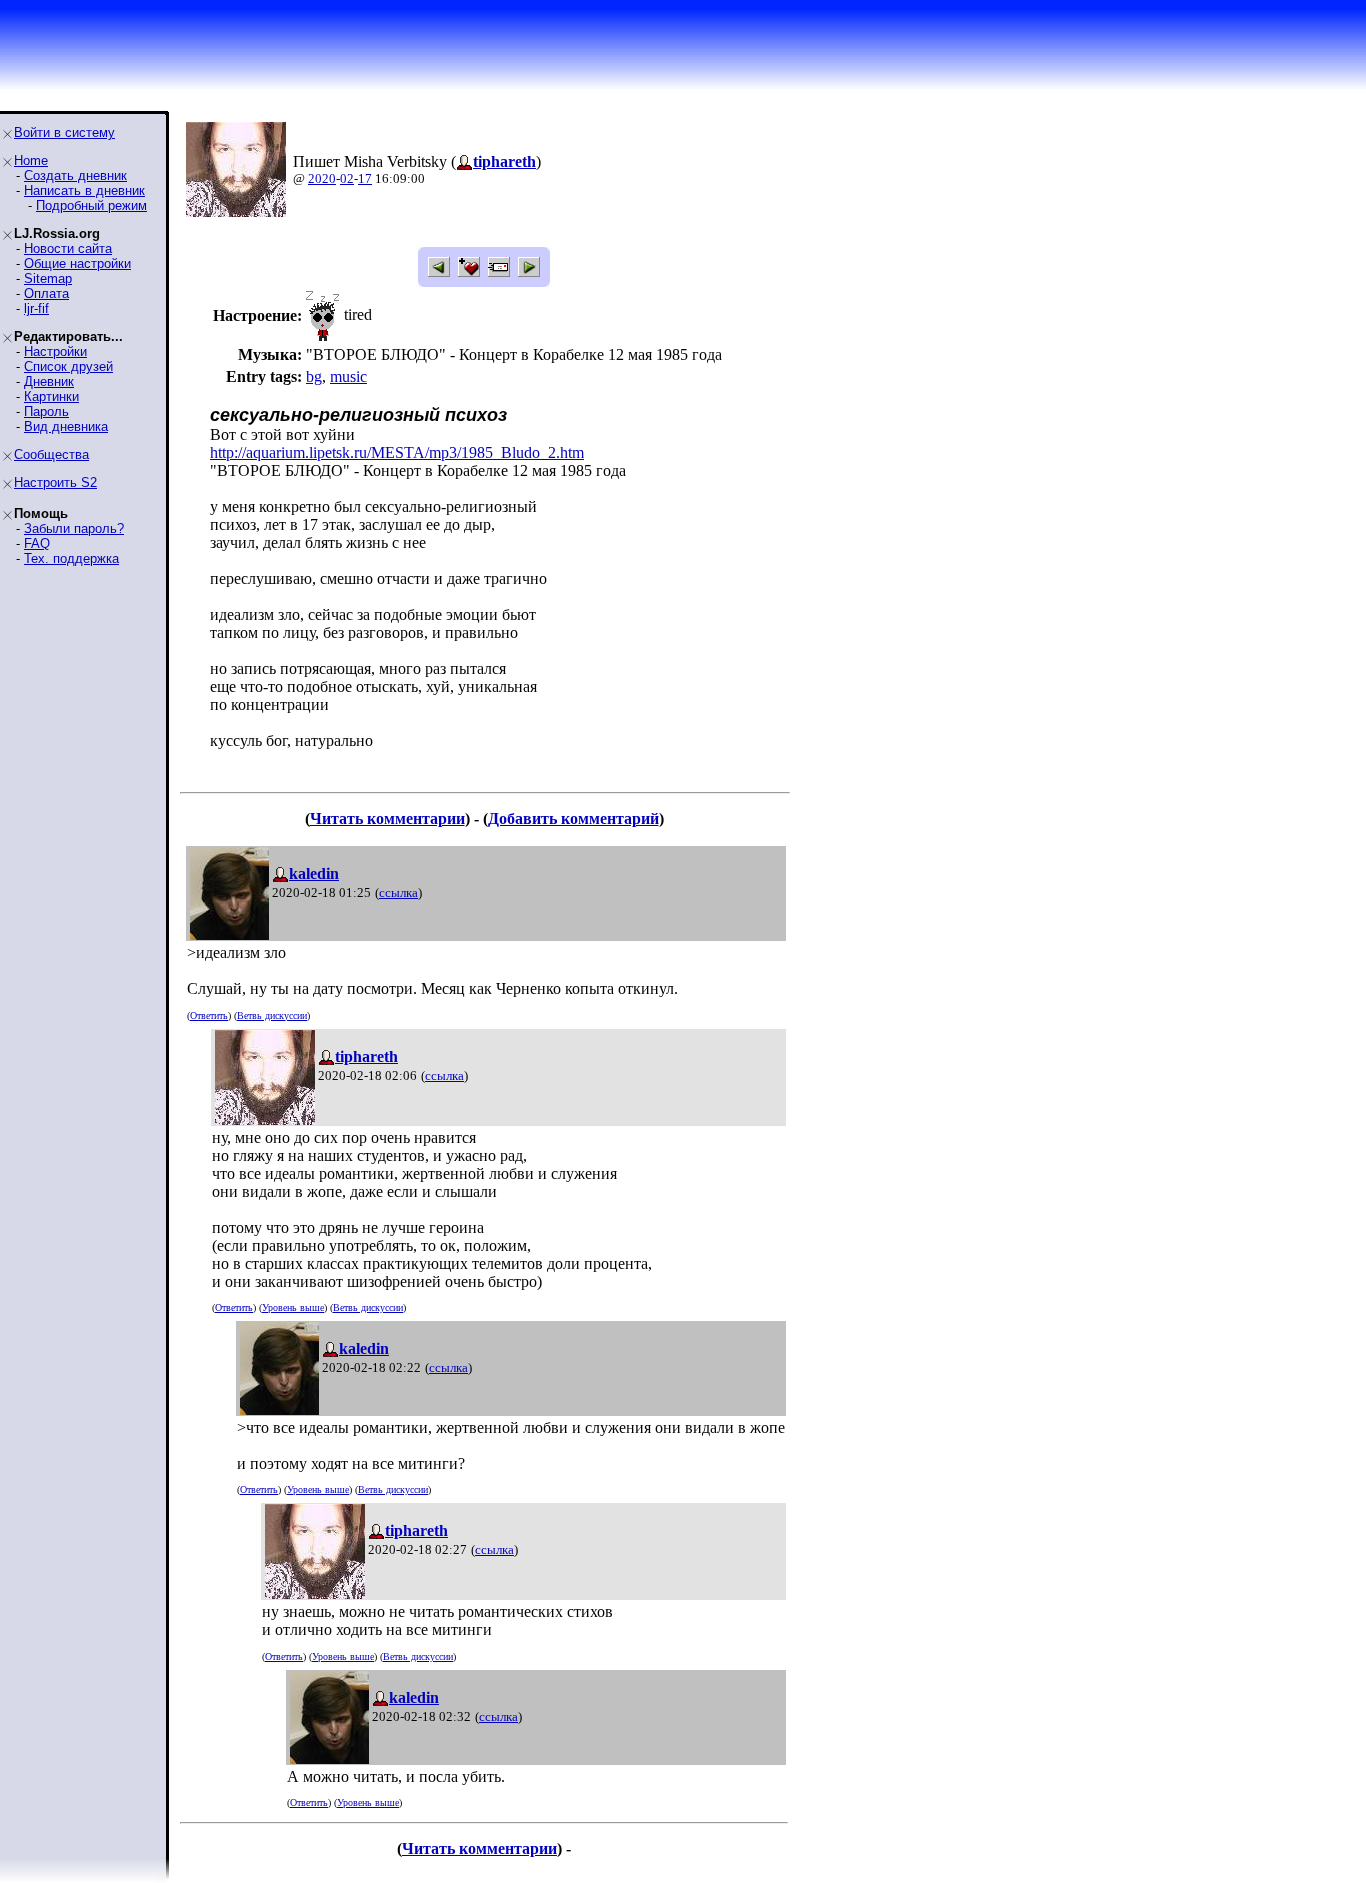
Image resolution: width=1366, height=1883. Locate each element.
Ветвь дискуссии (272, 1015)
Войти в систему (64, 132)
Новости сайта (68, 248)
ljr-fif (36, 308)
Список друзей (68, 366)
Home (31, 160)
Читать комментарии (387, 818)
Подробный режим (91, 205)
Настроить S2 (55, 482)
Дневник (49, 381)
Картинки (51, 396)
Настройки (55, 351)
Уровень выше (293, 1307)
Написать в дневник (84, 190)
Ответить (209, 1015)
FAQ (37, 543)
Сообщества (51, 454)
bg (314, 376)
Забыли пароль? (74, 528)
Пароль (46, 411)
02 (347, 178)
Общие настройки (77, 263)
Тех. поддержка (71, 558)
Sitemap (48, 278)
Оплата (46, 293)
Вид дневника (66, 426)
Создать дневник (75, 175)
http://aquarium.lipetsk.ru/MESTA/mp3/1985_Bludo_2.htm (397, 452)
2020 (322, 178)
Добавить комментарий (573, 818)
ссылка (398, 892)
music (348, 376)
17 (365, 178)
